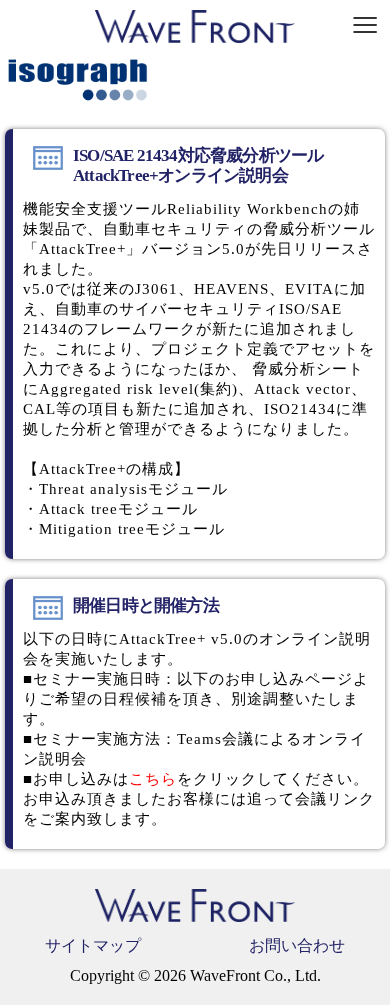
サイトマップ (93, 945)
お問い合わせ (297, 945)
